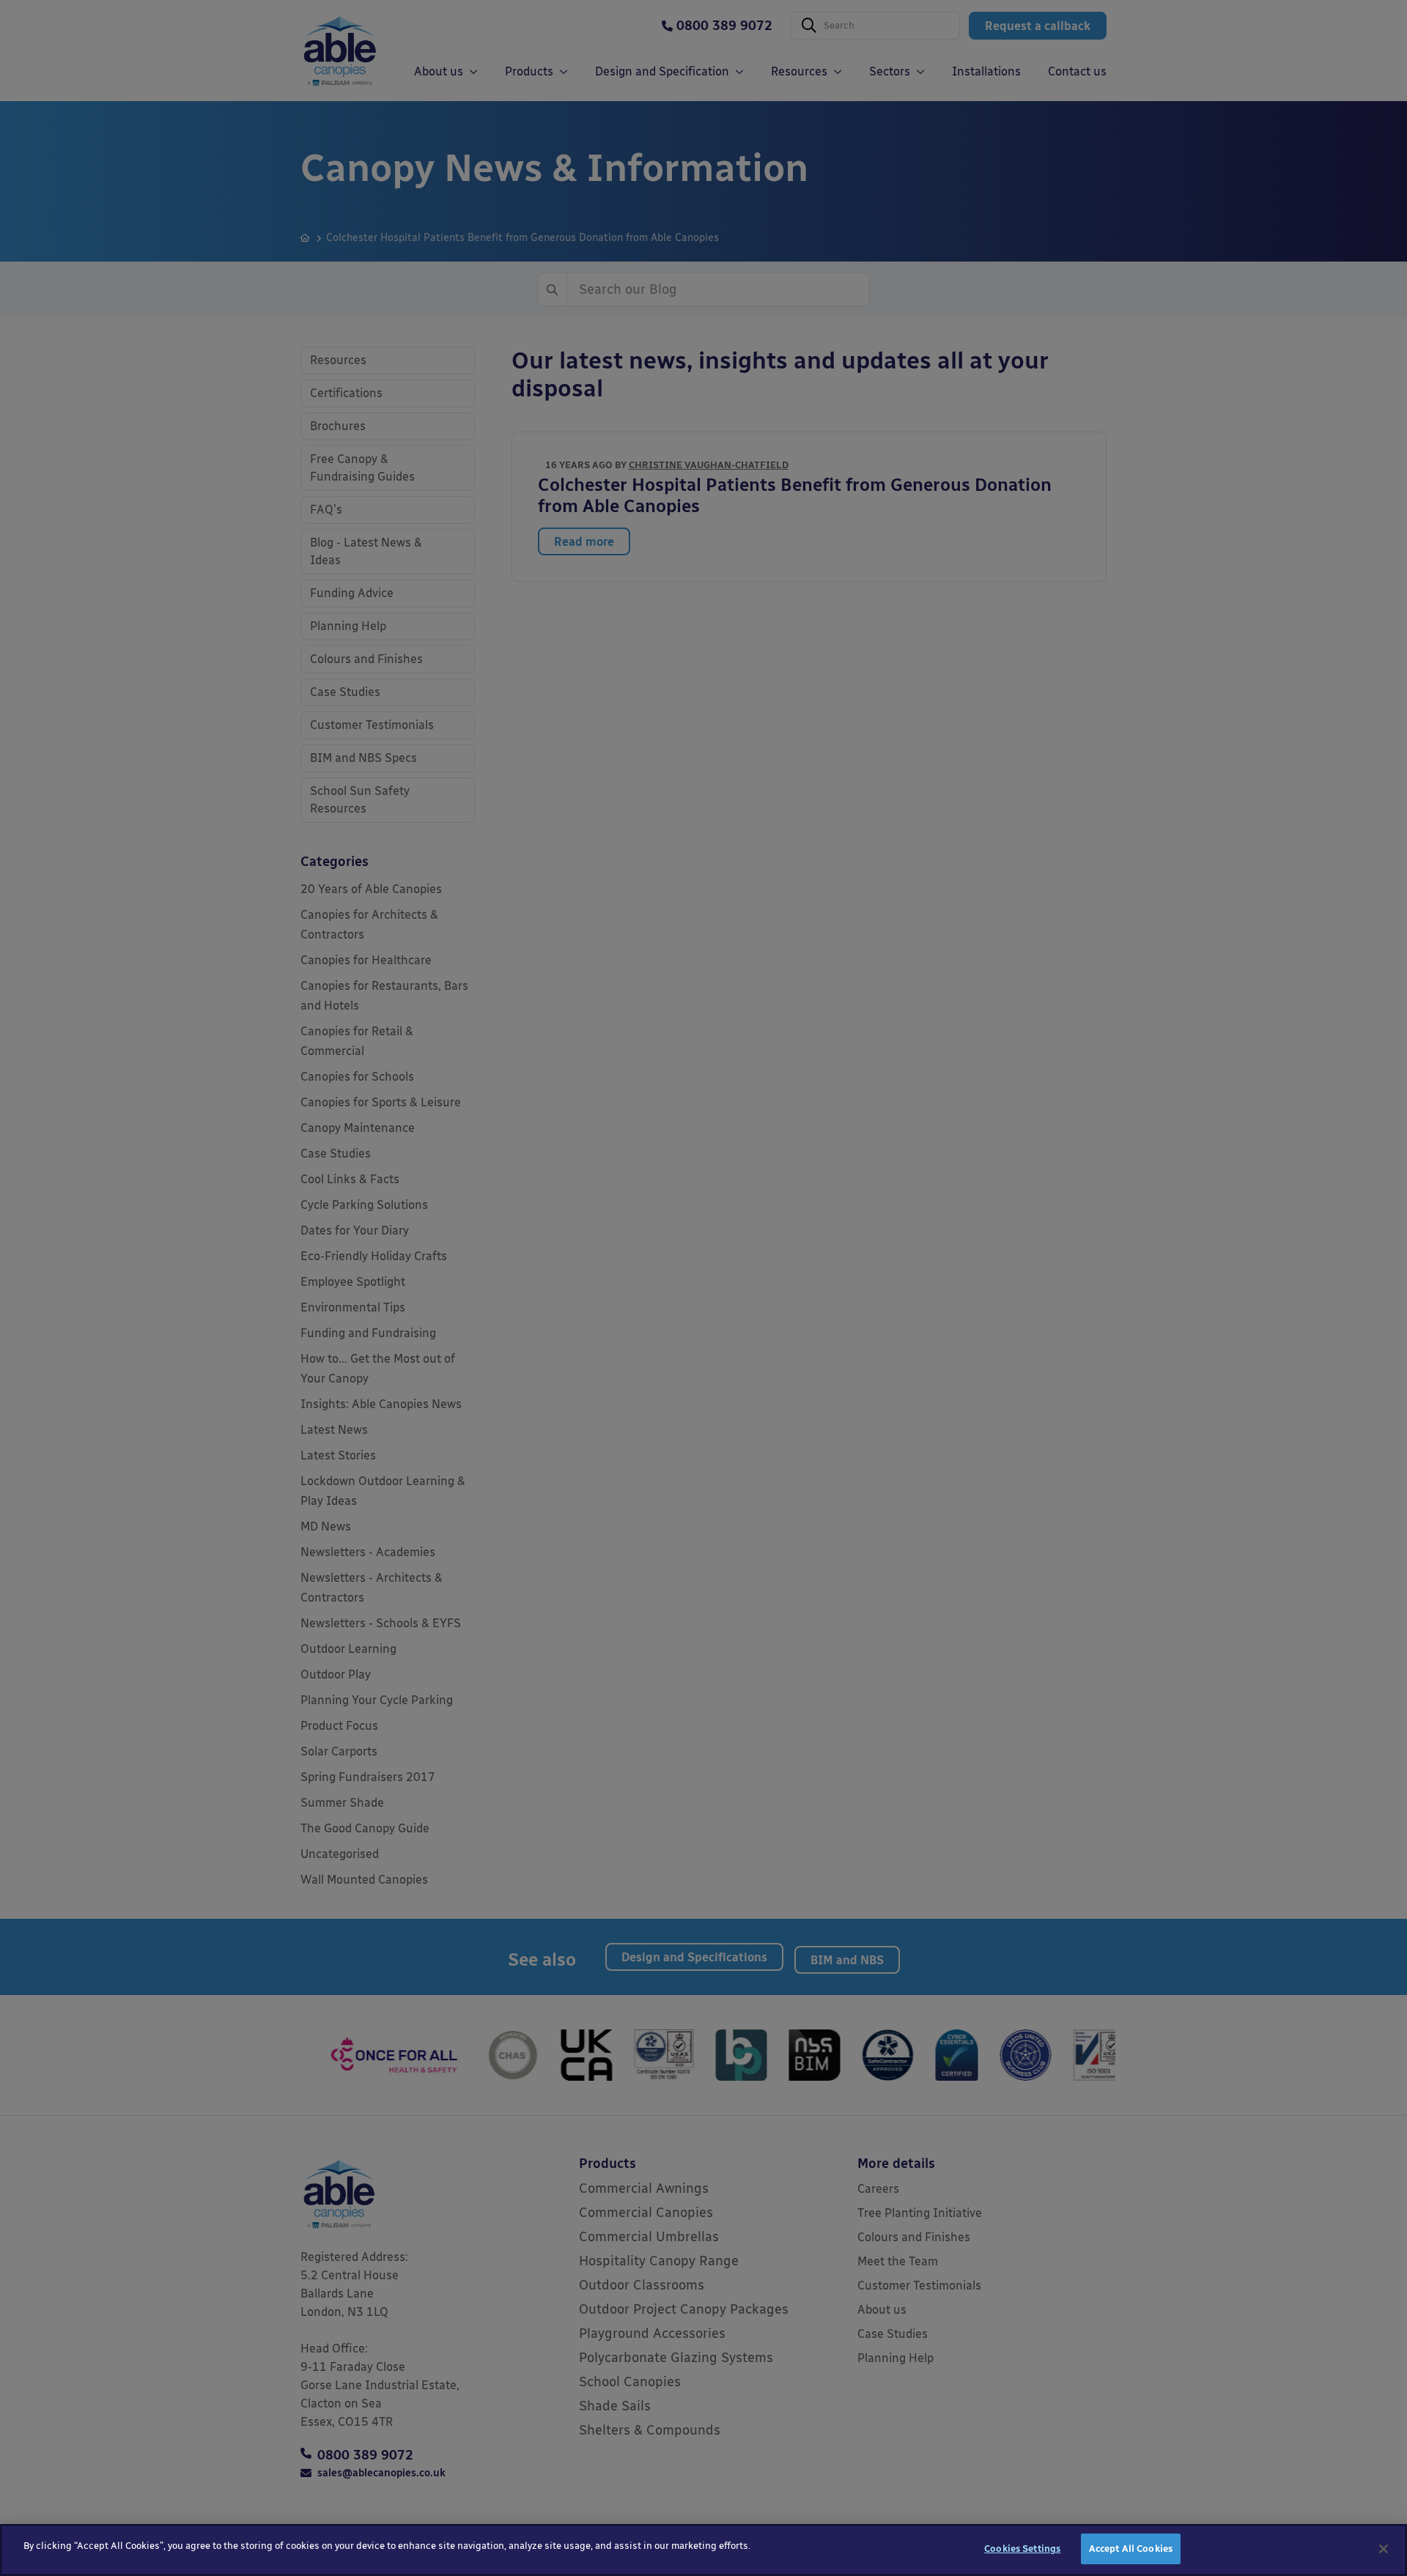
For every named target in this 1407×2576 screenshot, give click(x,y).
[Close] (1384, 2549)
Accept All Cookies (1131, 2549)
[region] (703, 2550)
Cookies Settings (1022, 2549)
